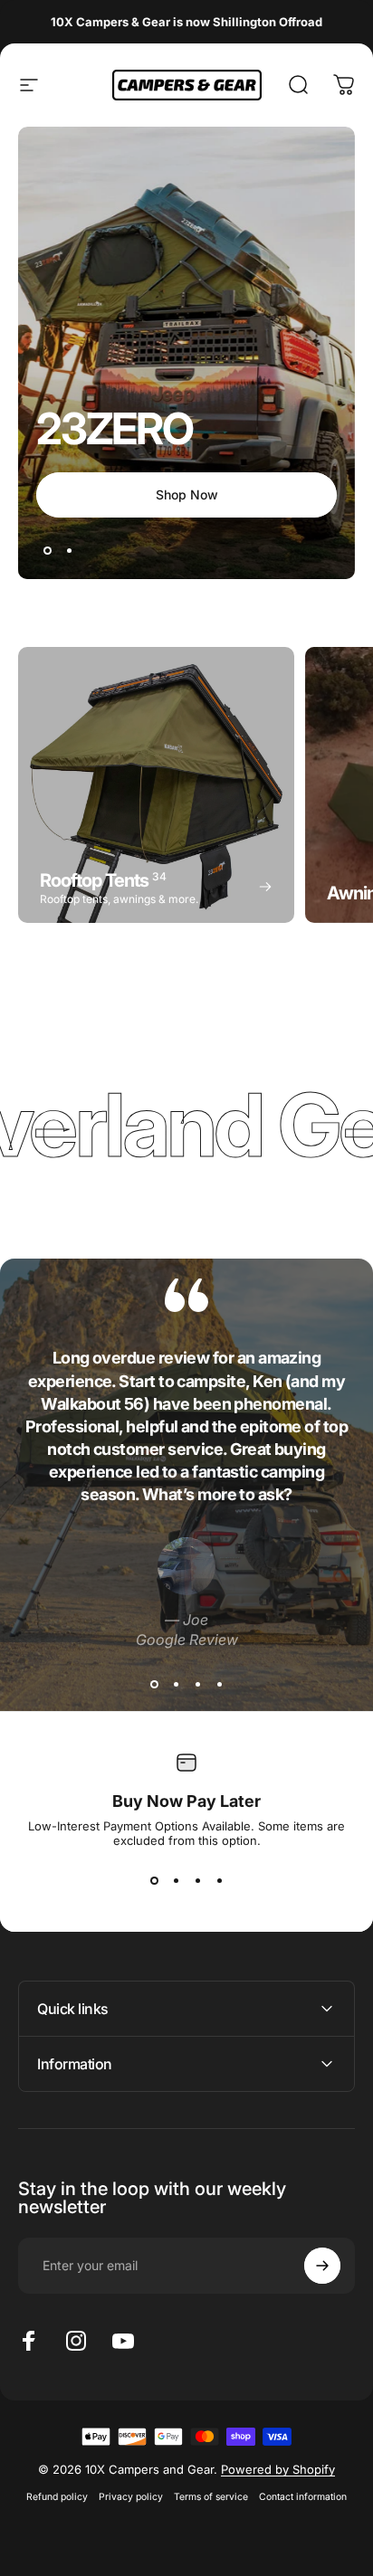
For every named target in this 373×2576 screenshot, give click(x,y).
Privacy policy (131, 2497)
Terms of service (211, 2497)
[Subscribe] (322, 2266)
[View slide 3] (197, 1684)
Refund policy (57, 2497)
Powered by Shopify (278, 2469)
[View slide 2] (176, 1684)
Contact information (303, 2497)
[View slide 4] (219, 1684)
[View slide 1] (154, 1684)
